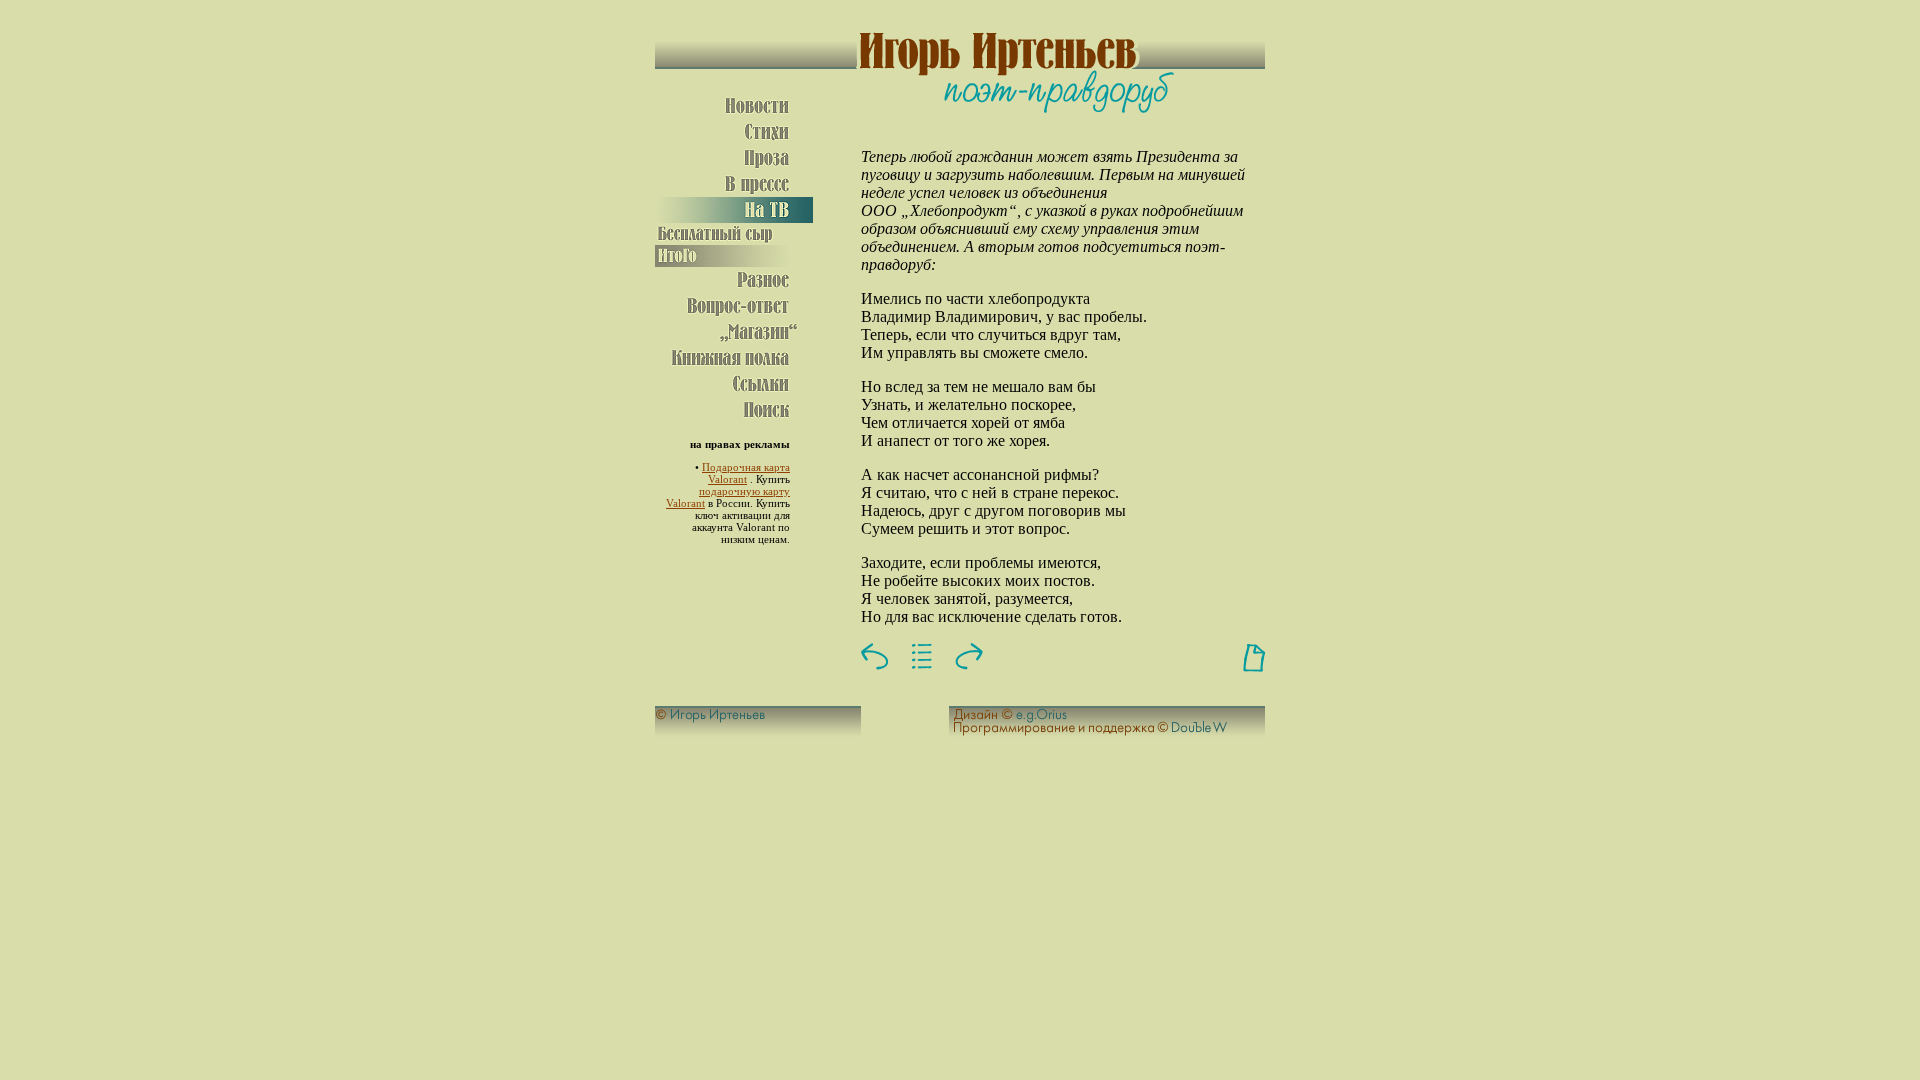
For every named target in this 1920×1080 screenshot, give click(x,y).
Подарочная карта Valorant (746, 473)
